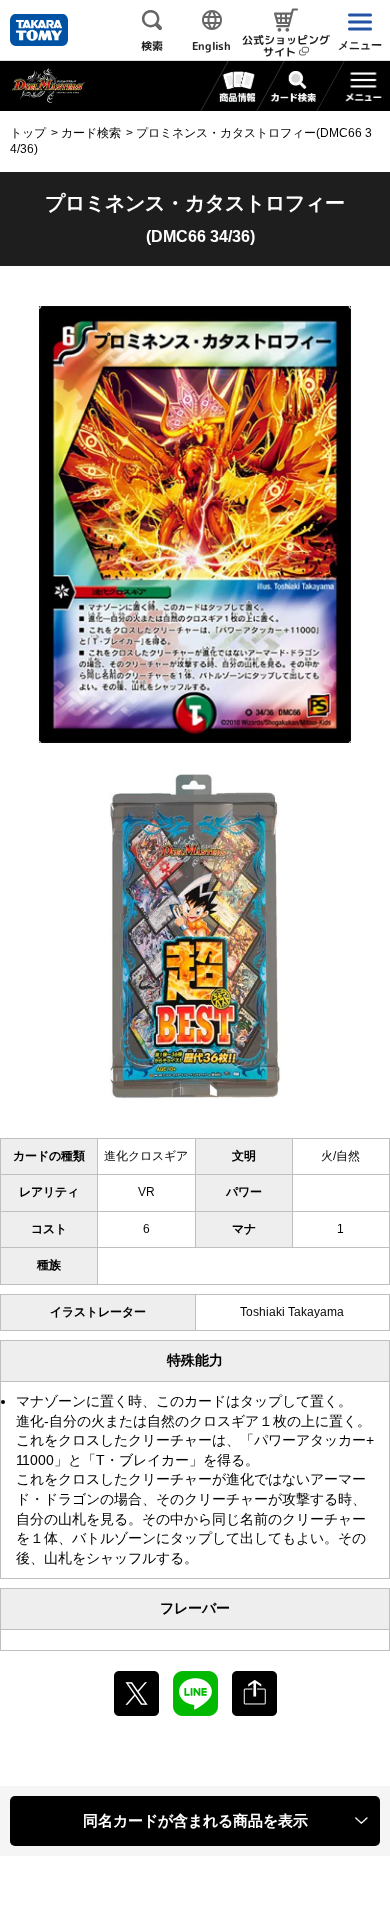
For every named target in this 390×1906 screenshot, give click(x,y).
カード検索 (91, 133)
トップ (28, 133)
